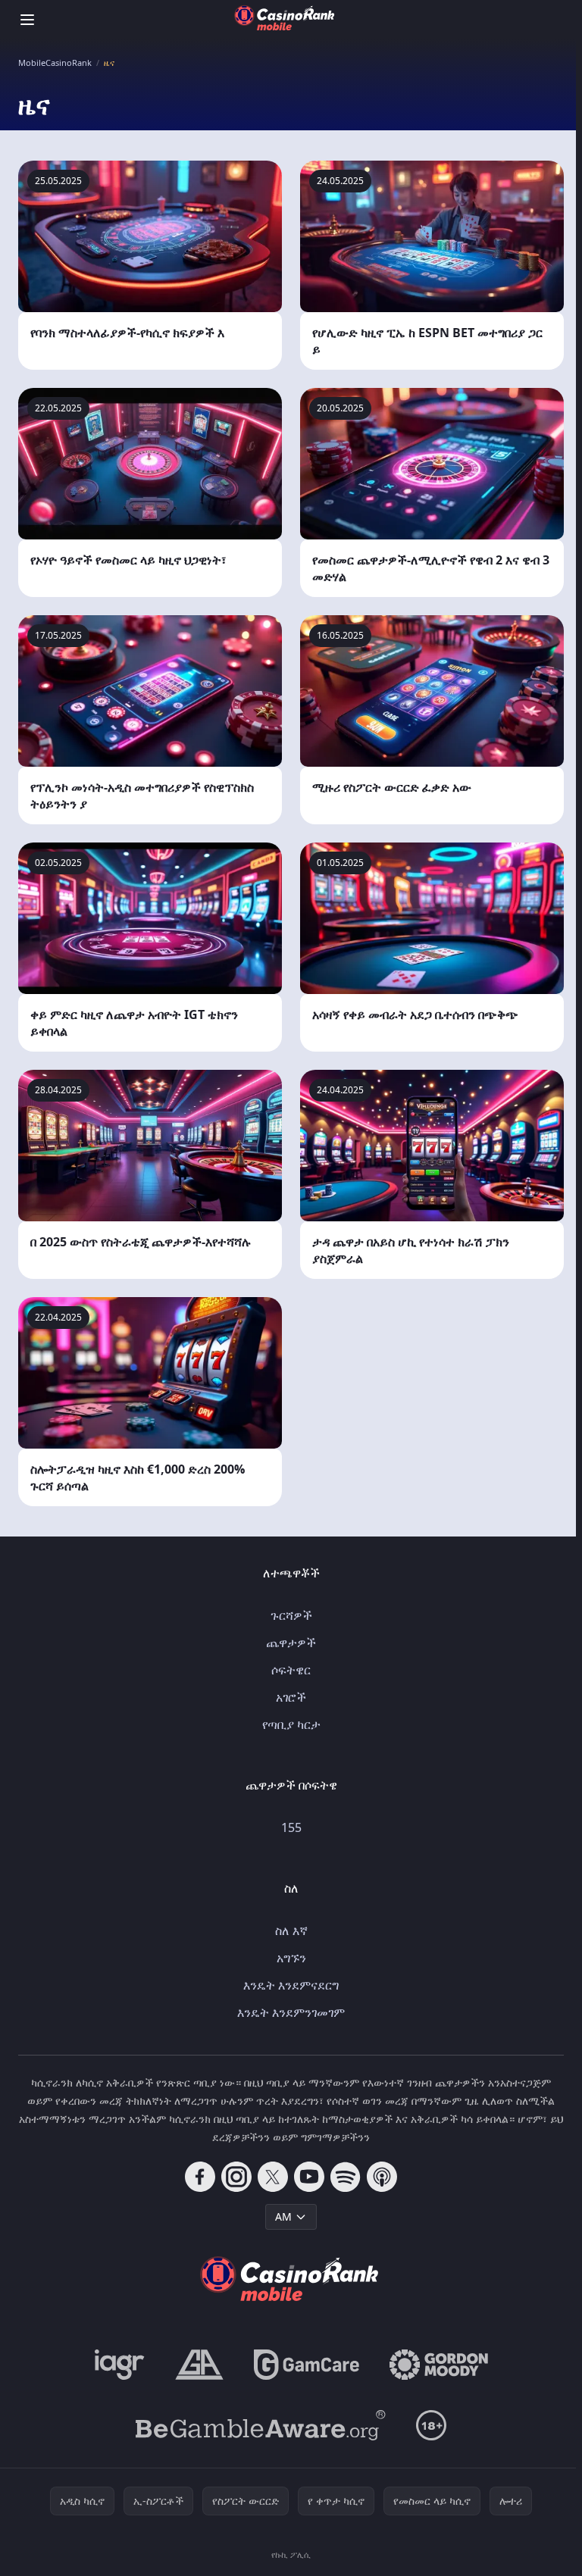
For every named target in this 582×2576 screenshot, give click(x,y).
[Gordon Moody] (439, 2365)
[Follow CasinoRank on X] (273, 2177)
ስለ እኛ (291, 1930)
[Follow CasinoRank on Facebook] (200, 2177)
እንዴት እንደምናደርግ (291, 1985)
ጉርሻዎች (291, 1615)
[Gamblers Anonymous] (199, 2365)
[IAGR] (120, 2365)
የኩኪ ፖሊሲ (291, 2554)
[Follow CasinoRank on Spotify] (346, 2177)
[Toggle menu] (27, 20)
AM (283, 2216)
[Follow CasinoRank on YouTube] (309, 2177)
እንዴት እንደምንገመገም (291, 2012)
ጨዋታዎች (291, 1643)
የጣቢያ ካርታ (291, 1724)
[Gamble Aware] (261, 2425)
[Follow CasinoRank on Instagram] (236, 2177)
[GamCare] (307, 2365)
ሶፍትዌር (291, 1670)
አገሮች (291, 1697)
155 (291, 1827)
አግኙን (291, 1958)
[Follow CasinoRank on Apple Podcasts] (382, 2177)
